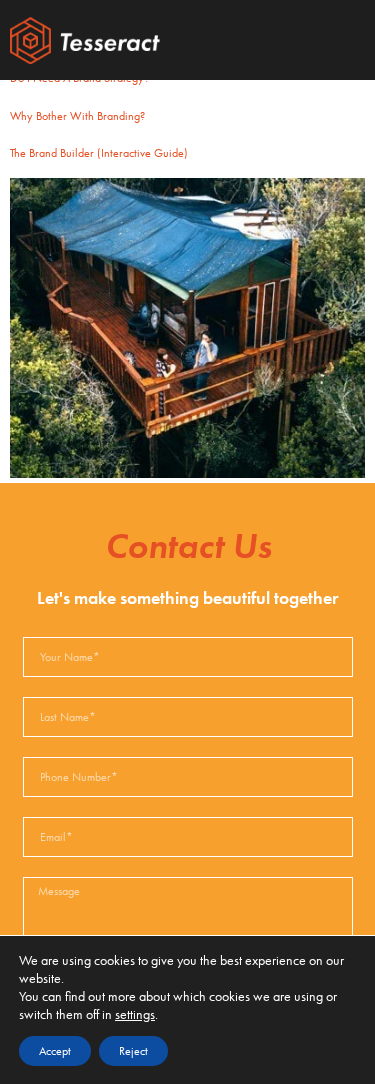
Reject (133, 1051)
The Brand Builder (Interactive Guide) (99, 153)
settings (135, 1014)
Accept (55, 1051)
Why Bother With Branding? (77, 116)
